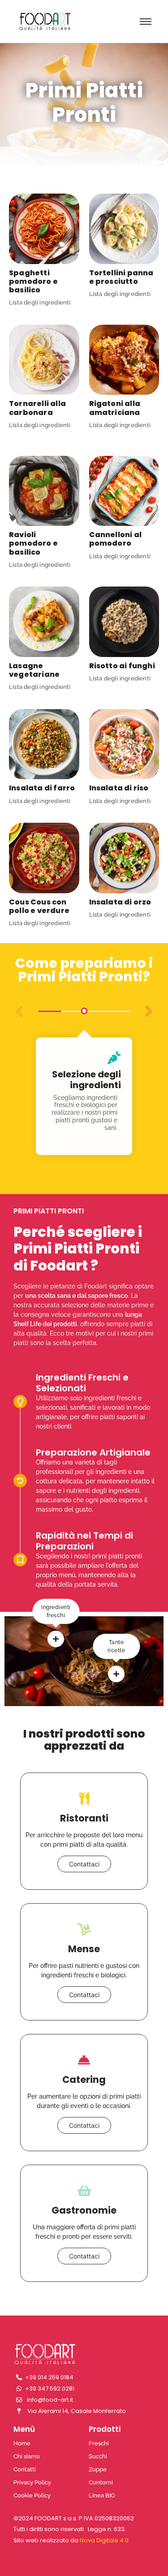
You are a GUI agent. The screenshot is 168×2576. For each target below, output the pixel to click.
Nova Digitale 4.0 (104, 2540)
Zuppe (98, 2469)
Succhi (98, 2456)
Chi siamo (27, 2456)
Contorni (101, 2482)
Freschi (99, 2443)
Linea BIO (102, 2495)
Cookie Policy (32, 2495)
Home (22, 2443)
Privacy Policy (32, 2482)
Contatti (25, 2469)
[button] (149, 1011)
